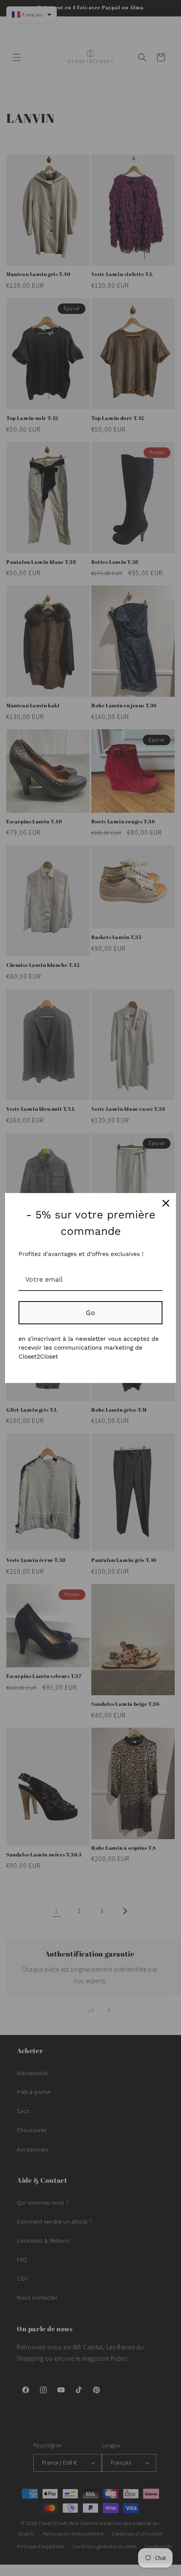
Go (90, 1313)
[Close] (166, 1203)
